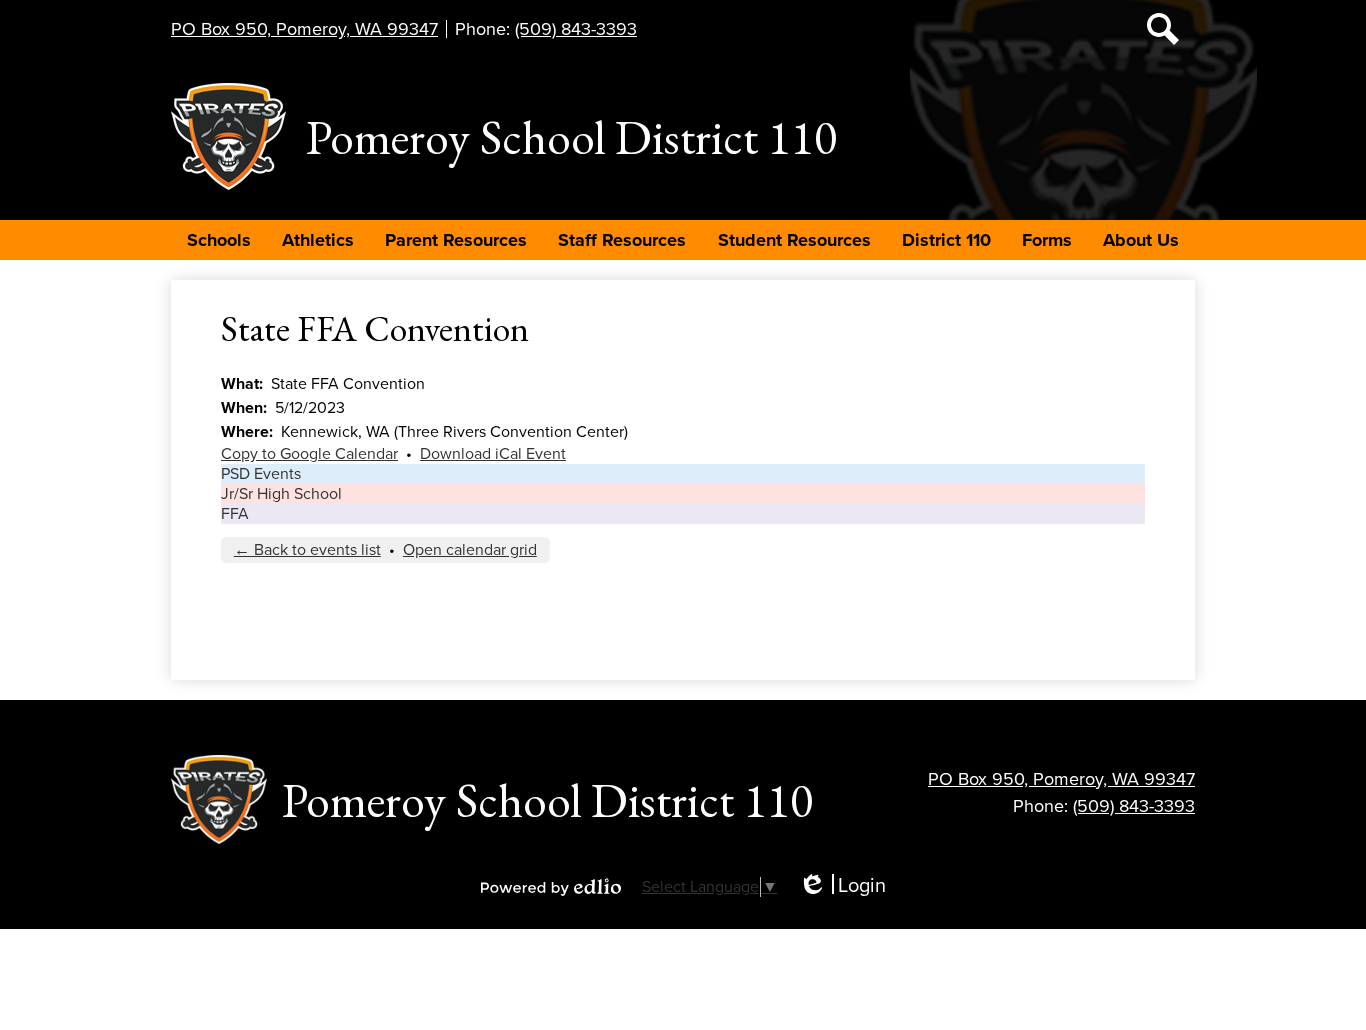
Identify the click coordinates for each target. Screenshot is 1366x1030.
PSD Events (261, 474)
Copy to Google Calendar (309, 454)
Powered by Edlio (551, 887)
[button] (219, 240)
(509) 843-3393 (576, 29)
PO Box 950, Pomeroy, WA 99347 (304, 29)
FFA (235, 514)
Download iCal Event (493, 454)
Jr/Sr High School (281, 494)
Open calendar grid (470, 550)
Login (842, 886)
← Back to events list (307, 550)
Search (1163, 29)
